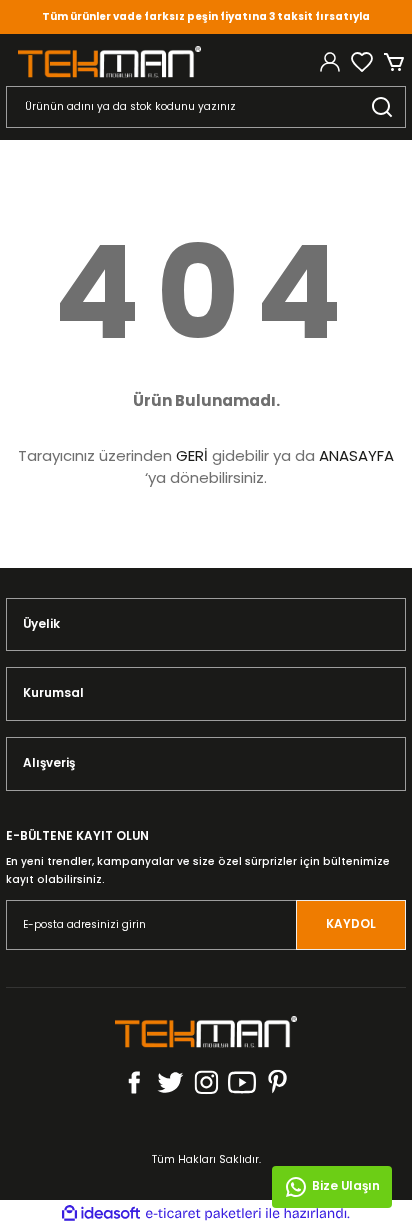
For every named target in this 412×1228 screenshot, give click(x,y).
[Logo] (109, 61)
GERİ (192, 455)
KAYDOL (351, 924)
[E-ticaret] (203, 1213)
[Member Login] (330, 62)
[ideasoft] (101, 1214)
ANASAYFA (356, 455)
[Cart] (394, 62)
